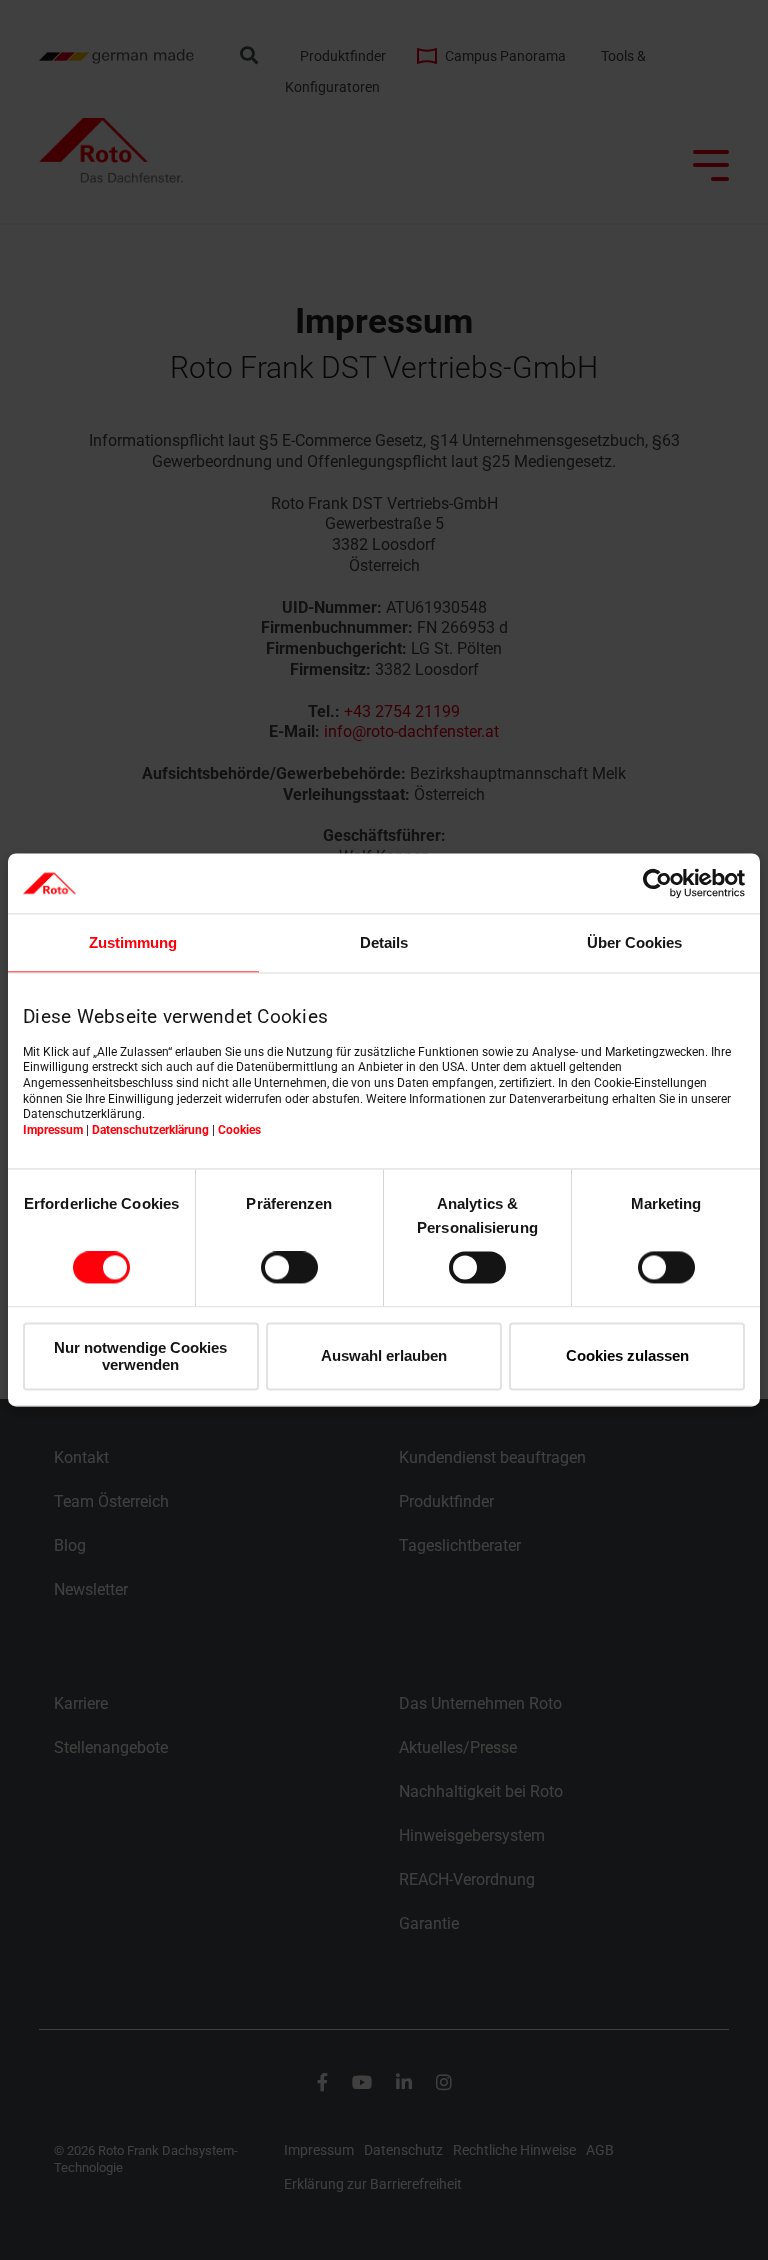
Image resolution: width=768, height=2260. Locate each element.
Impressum (53, 1130)
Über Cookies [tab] (634, 942)
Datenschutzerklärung (150, 1130)
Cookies (239, 1130)
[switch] (289, 1268)
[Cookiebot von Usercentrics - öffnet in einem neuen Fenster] (657, 883)
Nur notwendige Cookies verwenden (140, 1356)
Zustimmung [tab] (133, 942)
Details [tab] (384, 942)
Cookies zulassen (627, 1356)
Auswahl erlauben (384, 1356)
